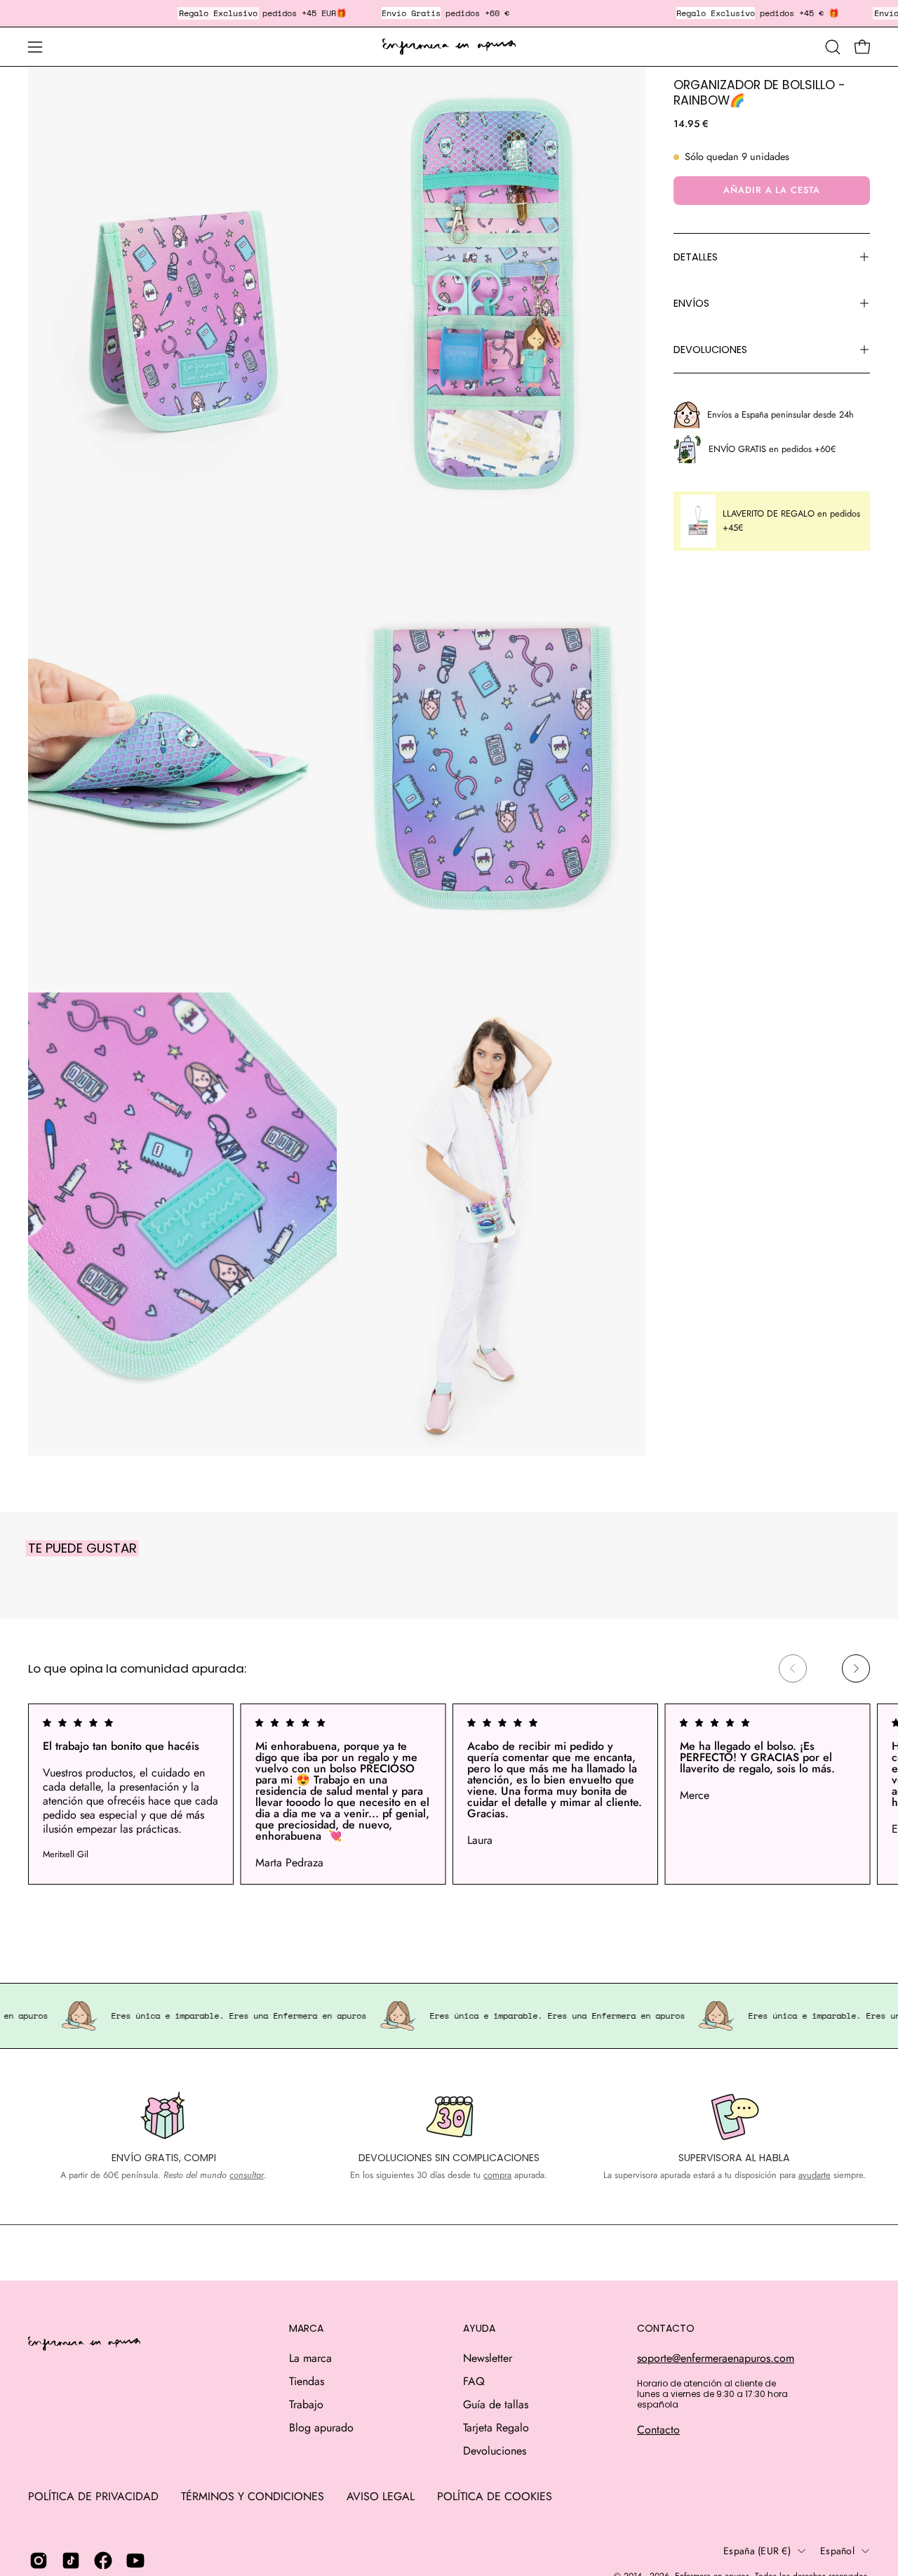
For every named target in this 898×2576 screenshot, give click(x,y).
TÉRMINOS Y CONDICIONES (253, 2496)
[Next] (856, 1668)
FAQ (474, 2381)
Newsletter (488, 2358)
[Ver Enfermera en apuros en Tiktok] (71, 2561)
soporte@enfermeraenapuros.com (716, 2358)
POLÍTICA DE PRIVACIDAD (93, 2496)
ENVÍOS (691, 303)
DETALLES (696, 257)
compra (497, 2175)
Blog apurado (321, 2428)
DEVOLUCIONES (710, 350)
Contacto (658, 2430)
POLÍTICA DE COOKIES (495, 2496)
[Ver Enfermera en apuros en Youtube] (135, 2561)
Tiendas (307, 2381)
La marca (310, 2358)
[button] (833, 47)
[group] (449, 1794)
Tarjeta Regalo (496, 2428)
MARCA (306, 2329)
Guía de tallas (496, 2404)
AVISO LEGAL (381, 2496)
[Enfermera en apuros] (449, 47)
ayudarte (815, 2175)
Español (837, 2551)
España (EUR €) (757, 2551)
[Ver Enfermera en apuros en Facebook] (103, 2561)
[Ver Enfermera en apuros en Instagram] (39, 2561)
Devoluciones (495, 2451)
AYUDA (479, 2329)
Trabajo (306, 2404)
